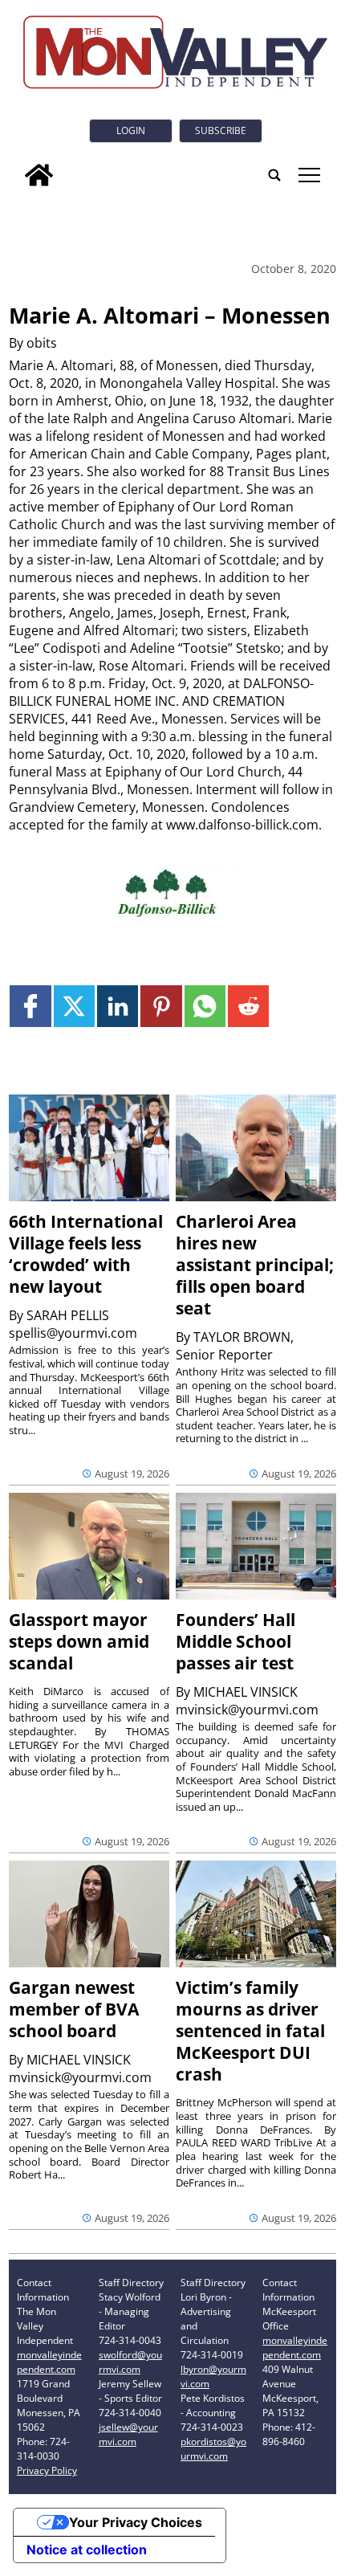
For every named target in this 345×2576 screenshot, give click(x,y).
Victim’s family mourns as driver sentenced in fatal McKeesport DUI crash (250, 2031)
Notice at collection (87, 2550)
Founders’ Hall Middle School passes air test (235, 1641)
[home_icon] (39, 175)
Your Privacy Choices (136, 2522)
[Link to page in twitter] (74, 1006)
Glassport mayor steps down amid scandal (79, 1641)
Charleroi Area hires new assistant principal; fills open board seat (255, 1265)
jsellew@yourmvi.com (128, 2434)
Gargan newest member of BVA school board (74, 2009)
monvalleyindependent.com (49, 2362)
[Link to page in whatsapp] (205, 1006)
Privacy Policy (47, 2470)
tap (308, 175)
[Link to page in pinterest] (161, 1006)
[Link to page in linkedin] (118, 1006)
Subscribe (221, 130)
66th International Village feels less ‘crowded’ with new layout (86, 1254)
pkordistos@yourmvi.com (213, 2449)
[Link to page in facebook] (30, 1006)
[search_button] (274, 175)
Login (131, 130)
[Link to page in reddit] (248, 1006)
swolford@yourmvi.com (130, 2362)
